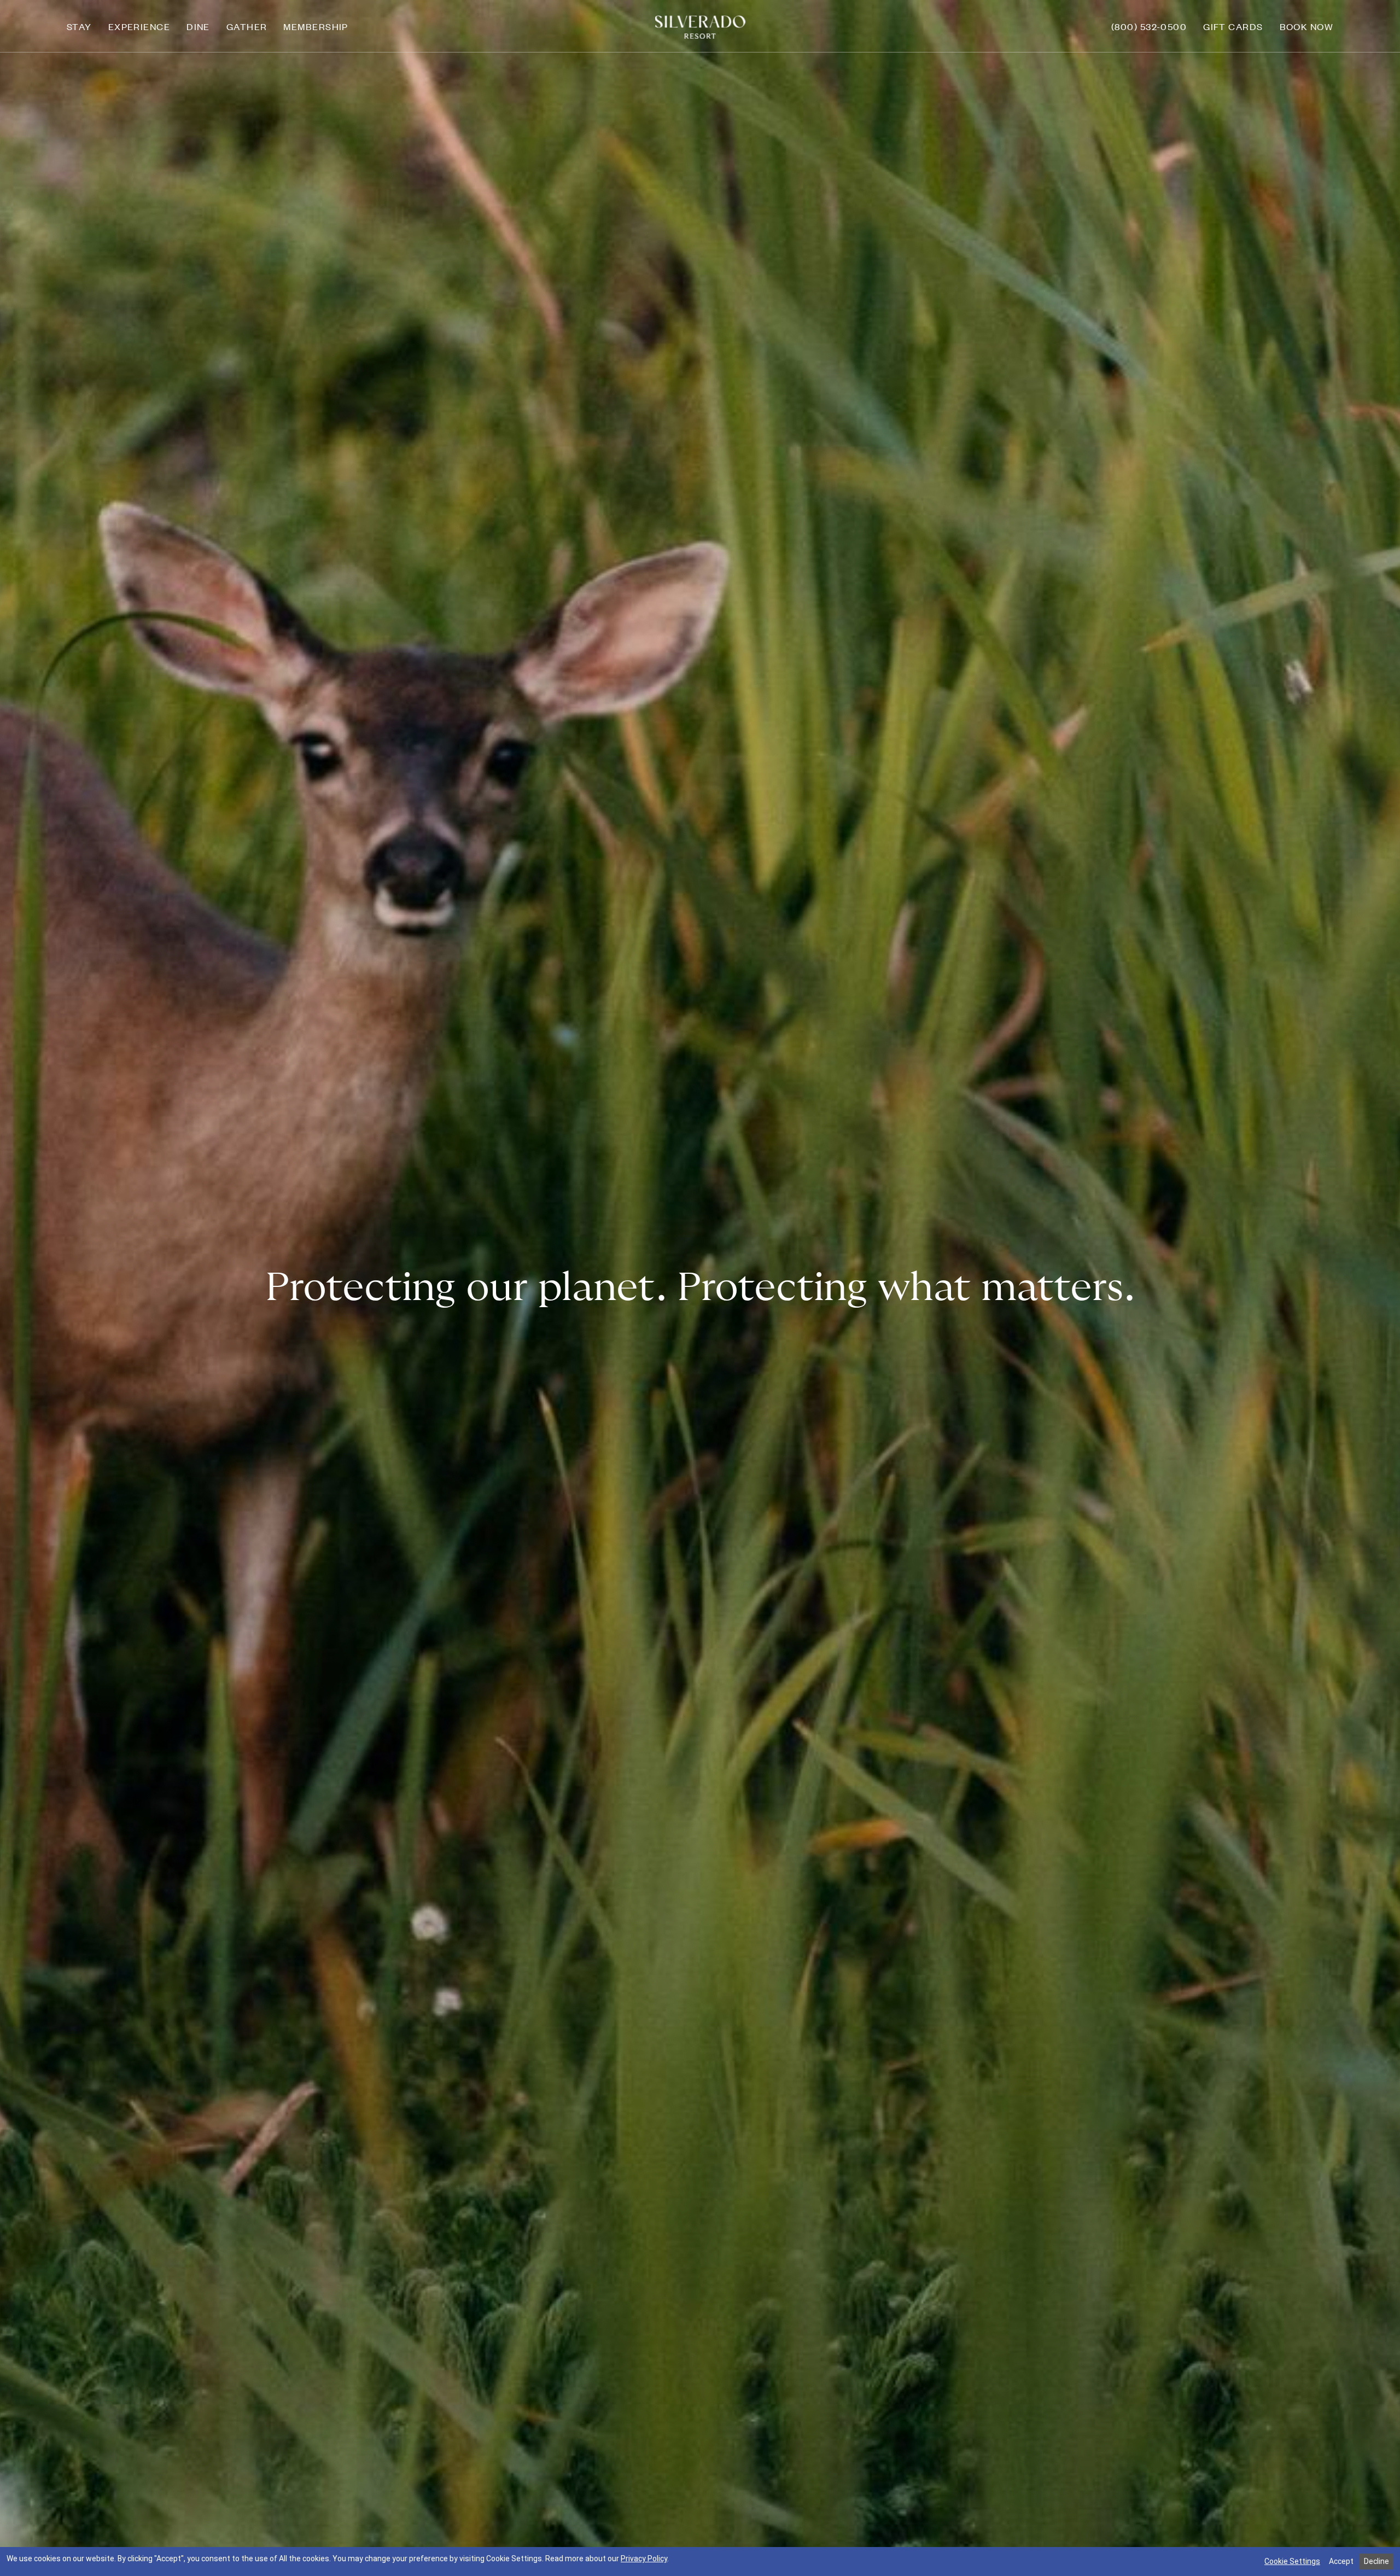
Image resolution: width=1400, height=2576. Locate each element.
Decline (1376, 2561)
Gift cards (1233, 26)
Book (1307, 26)
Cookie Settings (1292, 2561)
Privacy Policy (644, 2558)
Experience (139, 26)
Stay (79, 26)
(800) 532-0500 (1149, 26)
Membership (316, 26)
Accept (1341, 2561)
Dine (198, 26)
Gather (247, 26)
